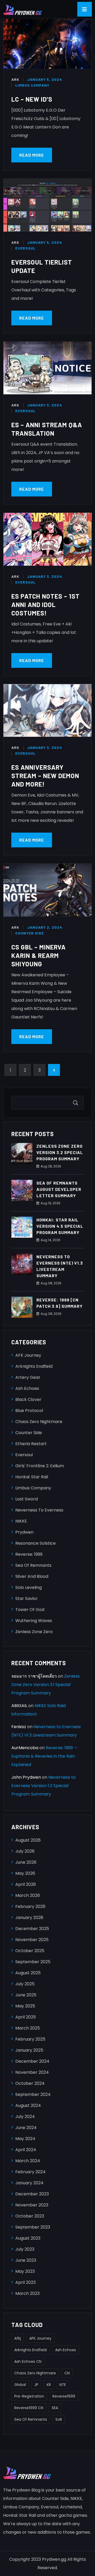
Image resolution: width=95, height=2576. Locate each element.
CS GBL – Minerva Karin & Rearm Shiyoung (39, 955)
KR (49, 2385)
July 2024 (25, 2117)
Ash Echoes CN (28, 2361)
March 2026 (28, 1895)
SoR (59, 2419)
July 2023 (25, 2249)
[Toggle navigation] (85, 9)
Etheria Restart (31, 1444)
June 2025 (26, 1995)
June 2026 (26, 1862)
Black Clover (28, 1399)
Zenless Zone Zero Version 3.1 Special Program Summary (46, 1685)
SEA (55, 2408)
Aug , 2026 (51, 1166)
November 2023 (32, 2205)
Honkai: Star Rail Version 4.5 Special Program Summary (60, 1226)
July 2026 (25, 1851)
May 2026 (25, 1873)
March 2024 (28, 2161)
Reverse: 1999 (29, 1554)
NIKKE (21, 1521)
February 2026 (30, 1906)
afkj (18, 2338)
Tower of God (30, 1610)
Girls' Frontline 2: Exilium (40, 1466)
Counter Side (30, 933)
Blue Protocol (29, 1411)
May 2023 (25, 2271)
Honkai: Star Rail (32, 1477)
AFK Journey (28, 1355)
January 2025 (29, 2050)
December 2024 (32, 2061)
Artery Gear (28, 1377)
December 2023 (32, 2194)
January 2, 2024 (45, 927)
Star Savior (27, 1598)
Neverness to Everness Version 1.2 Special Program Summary (44, 1786)
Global (20, 2385)
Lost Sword (27, 1499)
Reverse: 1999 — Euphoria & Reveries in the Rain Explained (44, 1756)
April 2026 (26, 1884)
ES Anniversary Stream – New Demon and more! (45, 776)
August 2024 (28, 2105)
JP (36, 2385)
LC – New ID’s (32, 99)
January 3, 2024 (45, 405)
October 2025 (30, 1951)
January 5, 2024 (45, 79)
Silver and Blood (32, 1576)
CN (67, 2373)
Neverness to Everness (39, 1510)
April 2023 (25, 2282)
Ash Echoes (27, 1388)
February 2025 (30, 2039)
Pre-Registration (29, 2396)
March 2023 (27, 2293)
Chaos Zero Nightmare (39, 1422)
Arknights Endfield (34, 1366)
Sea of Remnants (33, 1565)
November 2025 (32, 1940)
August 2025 (28, 1973)
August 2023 (28, 2238)
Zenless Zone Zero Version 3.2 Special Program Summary (60, 1152)
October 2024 (30, 2083)
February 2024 (30, 2172)
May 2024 (25, 2139)
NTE (63, 2385)
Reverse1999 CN (29, 2408)
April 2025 (26, 2017)
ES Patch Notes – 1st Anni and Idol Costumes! (46, 605)
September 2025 (33, 1962)
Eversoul (25, 248)
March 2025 (28, 2028)
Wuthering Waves (34, 1621)
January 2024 (29, 2183)
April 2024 (26, 2150)
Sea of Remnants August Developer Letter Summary (59, 1189)
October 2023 (30, 2216)
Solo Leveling (28, 1587)
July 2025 (25, 1984)
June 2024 (26, 2128)
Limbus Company (32, 85)
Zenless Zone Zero (34, 1632)
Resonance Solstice (35, 1543)
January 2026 (29, 1918)
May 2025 (25, 2006)
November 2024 (32, 2072)
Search (77, 1103)
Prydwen (24, 1532)
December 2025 (32, 1929)
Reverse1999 (64, 2396)
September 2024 (33, 2094)
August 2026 (28, 1840)
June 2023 (26, 2260)
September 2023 (33, 2227)
